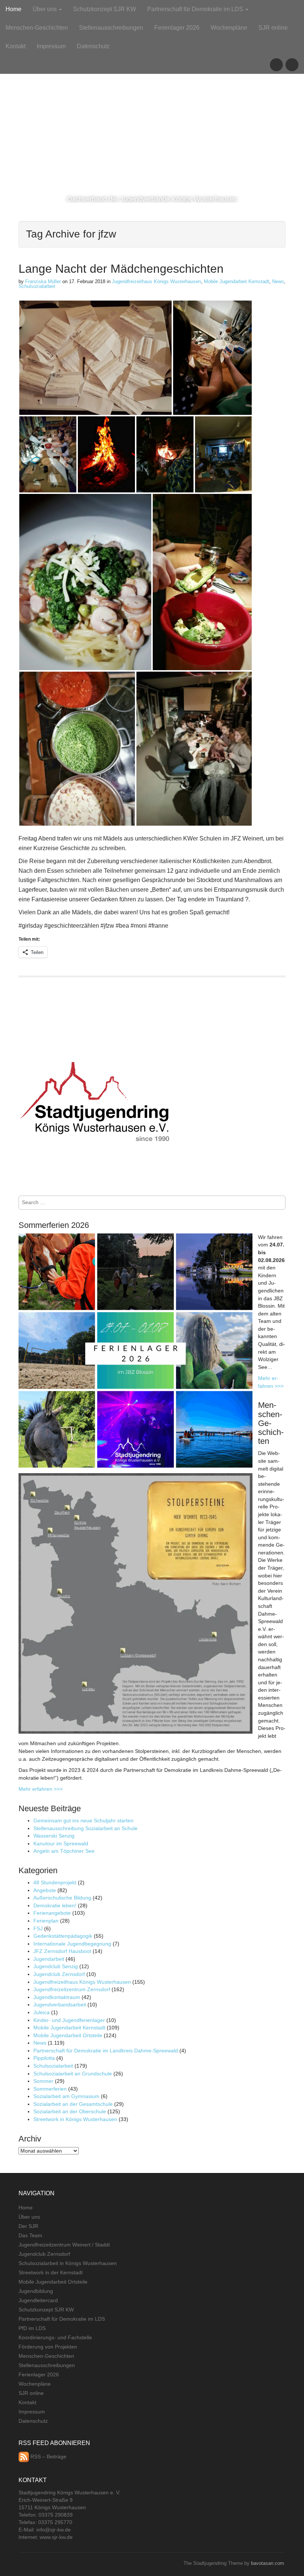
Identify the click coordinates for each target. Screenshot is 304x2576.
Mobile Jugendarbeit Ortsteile (68, 2035)
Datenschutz (93, 46)
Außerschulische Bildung (62, 1898)
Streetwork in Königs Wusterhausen (75, 2119)
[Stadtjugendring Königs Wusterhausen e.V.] (152, 87)
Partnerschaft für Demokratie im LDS (196, 9)
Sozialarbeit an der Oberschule (70, 2111)
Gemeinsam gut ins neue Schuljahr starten (83, 1820)
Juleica (42, 2012)
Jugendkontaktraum (57, 1997)
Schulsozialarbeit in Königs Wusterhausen (68, 2263)
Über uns (45, 9)
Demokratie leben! (55, 1905)
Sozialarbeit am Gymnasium (66, 2096)
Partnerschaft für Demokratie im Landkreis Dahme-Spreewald (106, 2051)
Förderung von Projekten (48, 2347)
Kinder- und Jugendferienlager (69, 2020)
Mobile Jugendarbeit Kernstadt (237, 281)
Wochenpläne (229, 28)
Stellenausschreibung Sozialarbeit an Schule (85, 1828)
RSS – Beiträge (48, 2457)
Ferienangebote (52, 1913)
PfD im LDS (32, 2328)
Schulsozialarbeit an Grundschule (73, 2074)
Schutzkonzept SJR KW (105, 9)
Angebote (45, 1890)
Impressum (51, 46)
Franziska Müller (43, 281)
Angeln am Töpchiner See (64, 1851)
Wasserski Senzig (54, 1836)
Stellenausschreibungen (111, 28)
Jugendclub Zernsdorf (59, 1974)
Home (14, 9)
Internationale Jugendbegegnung (72, 1944)
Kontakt (16, 46)
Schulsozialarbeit (37, 286)
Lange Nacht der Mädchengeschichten (121, 269)
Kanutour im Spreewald (61, 1843)
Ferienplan (46, 1921)
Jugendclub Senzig (56, 1966)
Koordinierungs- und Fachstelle (55, 2337)
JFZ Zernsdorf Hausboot (62, 1951)
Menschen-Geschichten (37, 28)
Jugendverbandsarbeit (60, 2005)
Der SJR (28, 2226)
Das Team (30, 2235)
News (278, 281)
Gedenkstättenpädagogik (63, 1936)
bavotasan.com (267, 2563)
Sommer (43, 2081)
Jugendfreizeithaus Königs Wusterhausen (156, 281)
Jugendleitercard (38, 2300)
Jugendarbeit (49, 1959)
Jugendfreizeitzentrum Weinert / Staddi (64, 2245)
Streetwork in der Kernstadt (51, 2272)
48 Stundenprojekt (55, 1882)
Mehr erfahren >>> (41, 1789)
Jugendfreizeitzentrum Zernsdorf (72, 1989)
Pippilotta (44, 2058)
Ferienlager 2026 (177, 28)
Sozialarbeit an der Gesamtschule (73, 2104)
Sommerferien (50, 2089)
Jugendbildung (36, 2291)
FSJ (38, 1928)
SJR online (273, 28)
